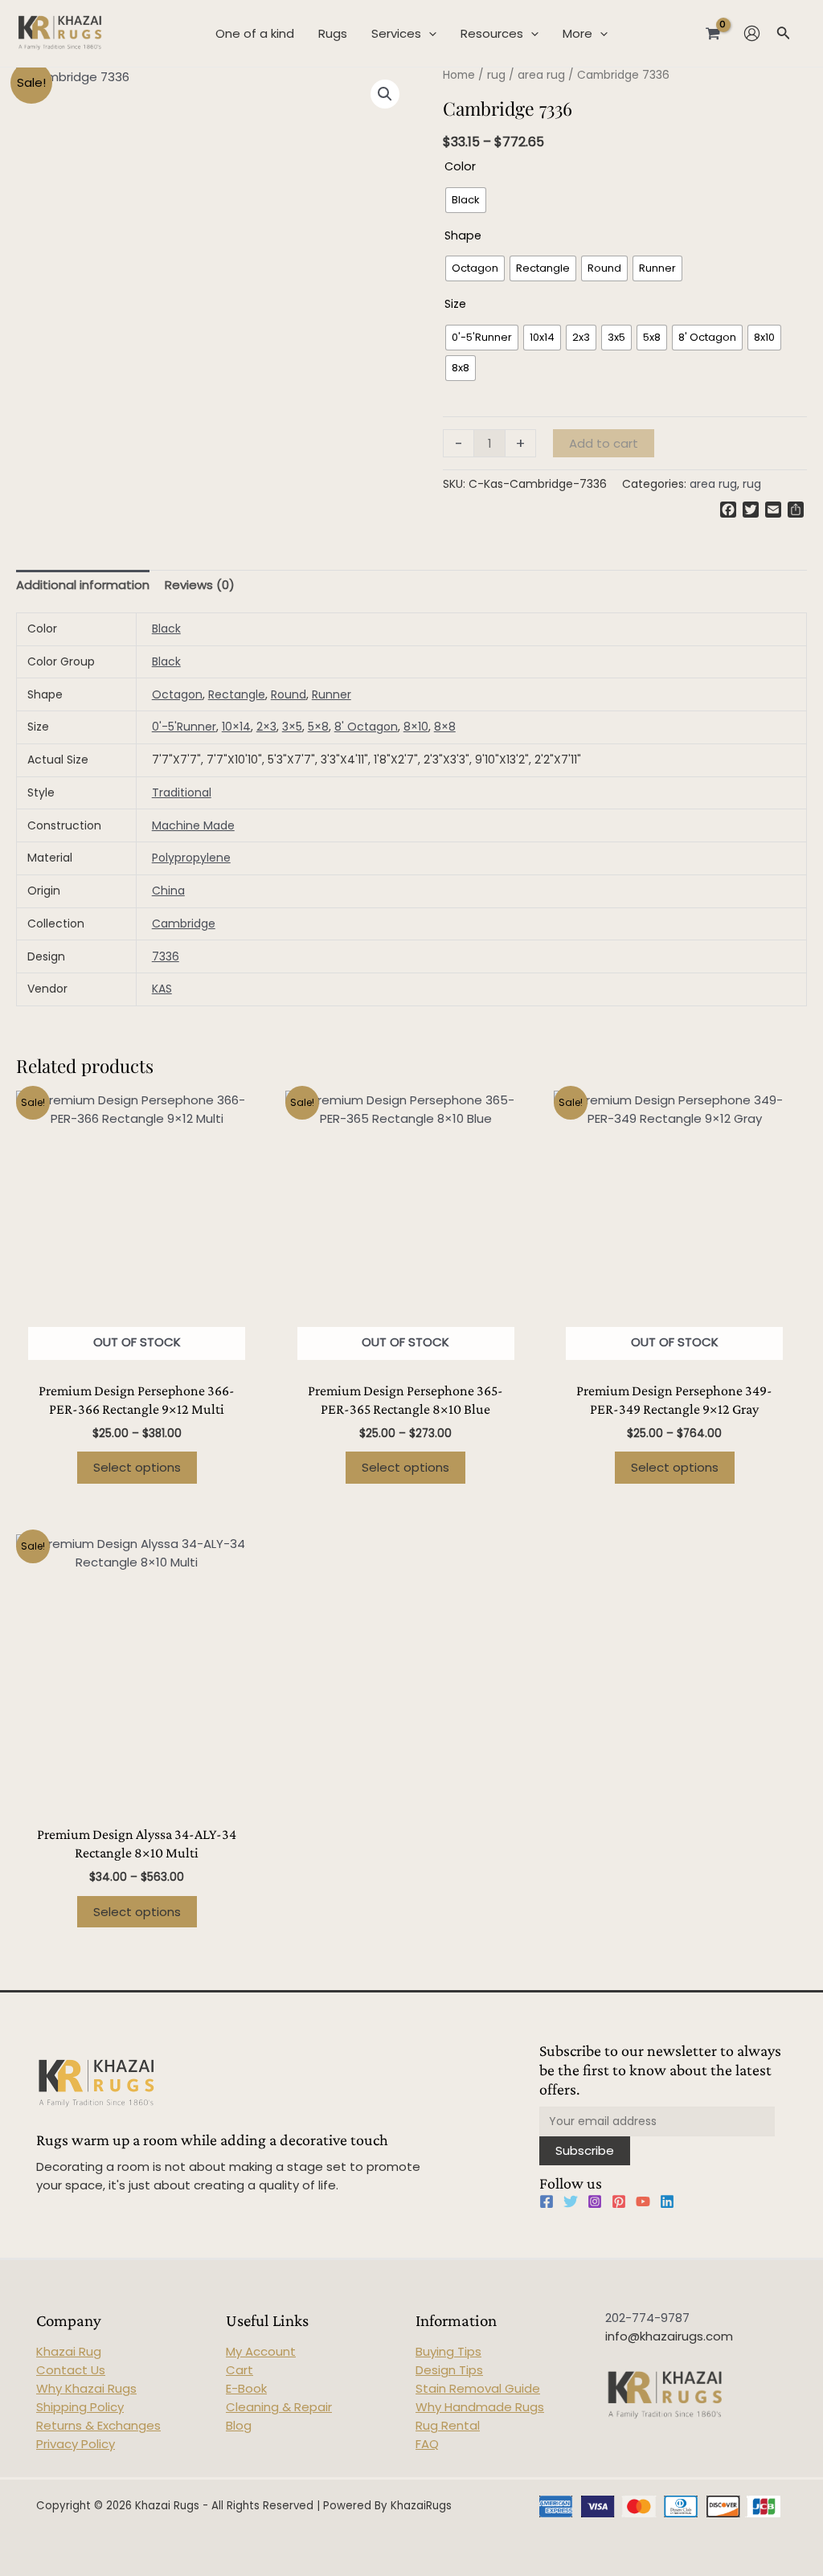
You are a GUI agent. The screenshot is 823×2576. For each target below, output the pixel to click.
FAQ (427, 2444)
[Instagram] (595, 2201)
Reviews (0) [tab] (200, 585)
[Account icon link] (752, 33)
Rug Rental (448, 2425)
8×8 (445, 727)
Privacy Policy (76, 2444)
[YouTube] (643, 2201)
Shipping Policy (80, 2407)
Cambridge (184, 924)
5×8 (318, 727)
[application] (429, 34)
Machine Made (193, 825)
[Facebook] (547, 2201)
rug (496, 75)
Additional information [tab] (83, 585)
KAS (162, 989)
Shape (463, 235)
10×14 (236, 727)
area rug (541, 75)
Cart (240, 2370)
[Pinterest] (619, 2201)
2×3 (266, 727)
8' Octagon (366, 727)
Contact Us (71, 2370)
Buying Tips (448, 2351)
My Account (261, 2351)
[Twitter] (571, 2201)
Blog (239, 2425)
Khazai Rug (69, 2351)
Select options (137, 1467)
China (168, 891)
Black (166, 629)
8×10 (416, 727)
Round (289, 694)
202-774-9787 (647, 2318)
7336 (166, 956)
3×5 (292, 727)
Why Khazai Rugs (86, 2388)
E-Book (246, 2388)
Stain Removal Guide (478, 2388)
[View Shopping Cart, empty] (713, 33)
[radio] (466, 200)
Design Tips (449, 2370)
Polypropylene (191, 858)
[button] (385, 94)
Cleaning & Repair (279, 2407)
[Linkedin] (667, 2201)
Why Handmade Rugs (480, 2407)
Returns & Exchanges (98, 2425)
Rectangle (237, 694)
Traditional (182, 792)
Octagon (177, 694)
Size (455, 304)
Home (459, 75)
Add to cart (604, 443)
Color (460, 166)
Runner (332, 694)
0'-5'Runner (184, 727)
